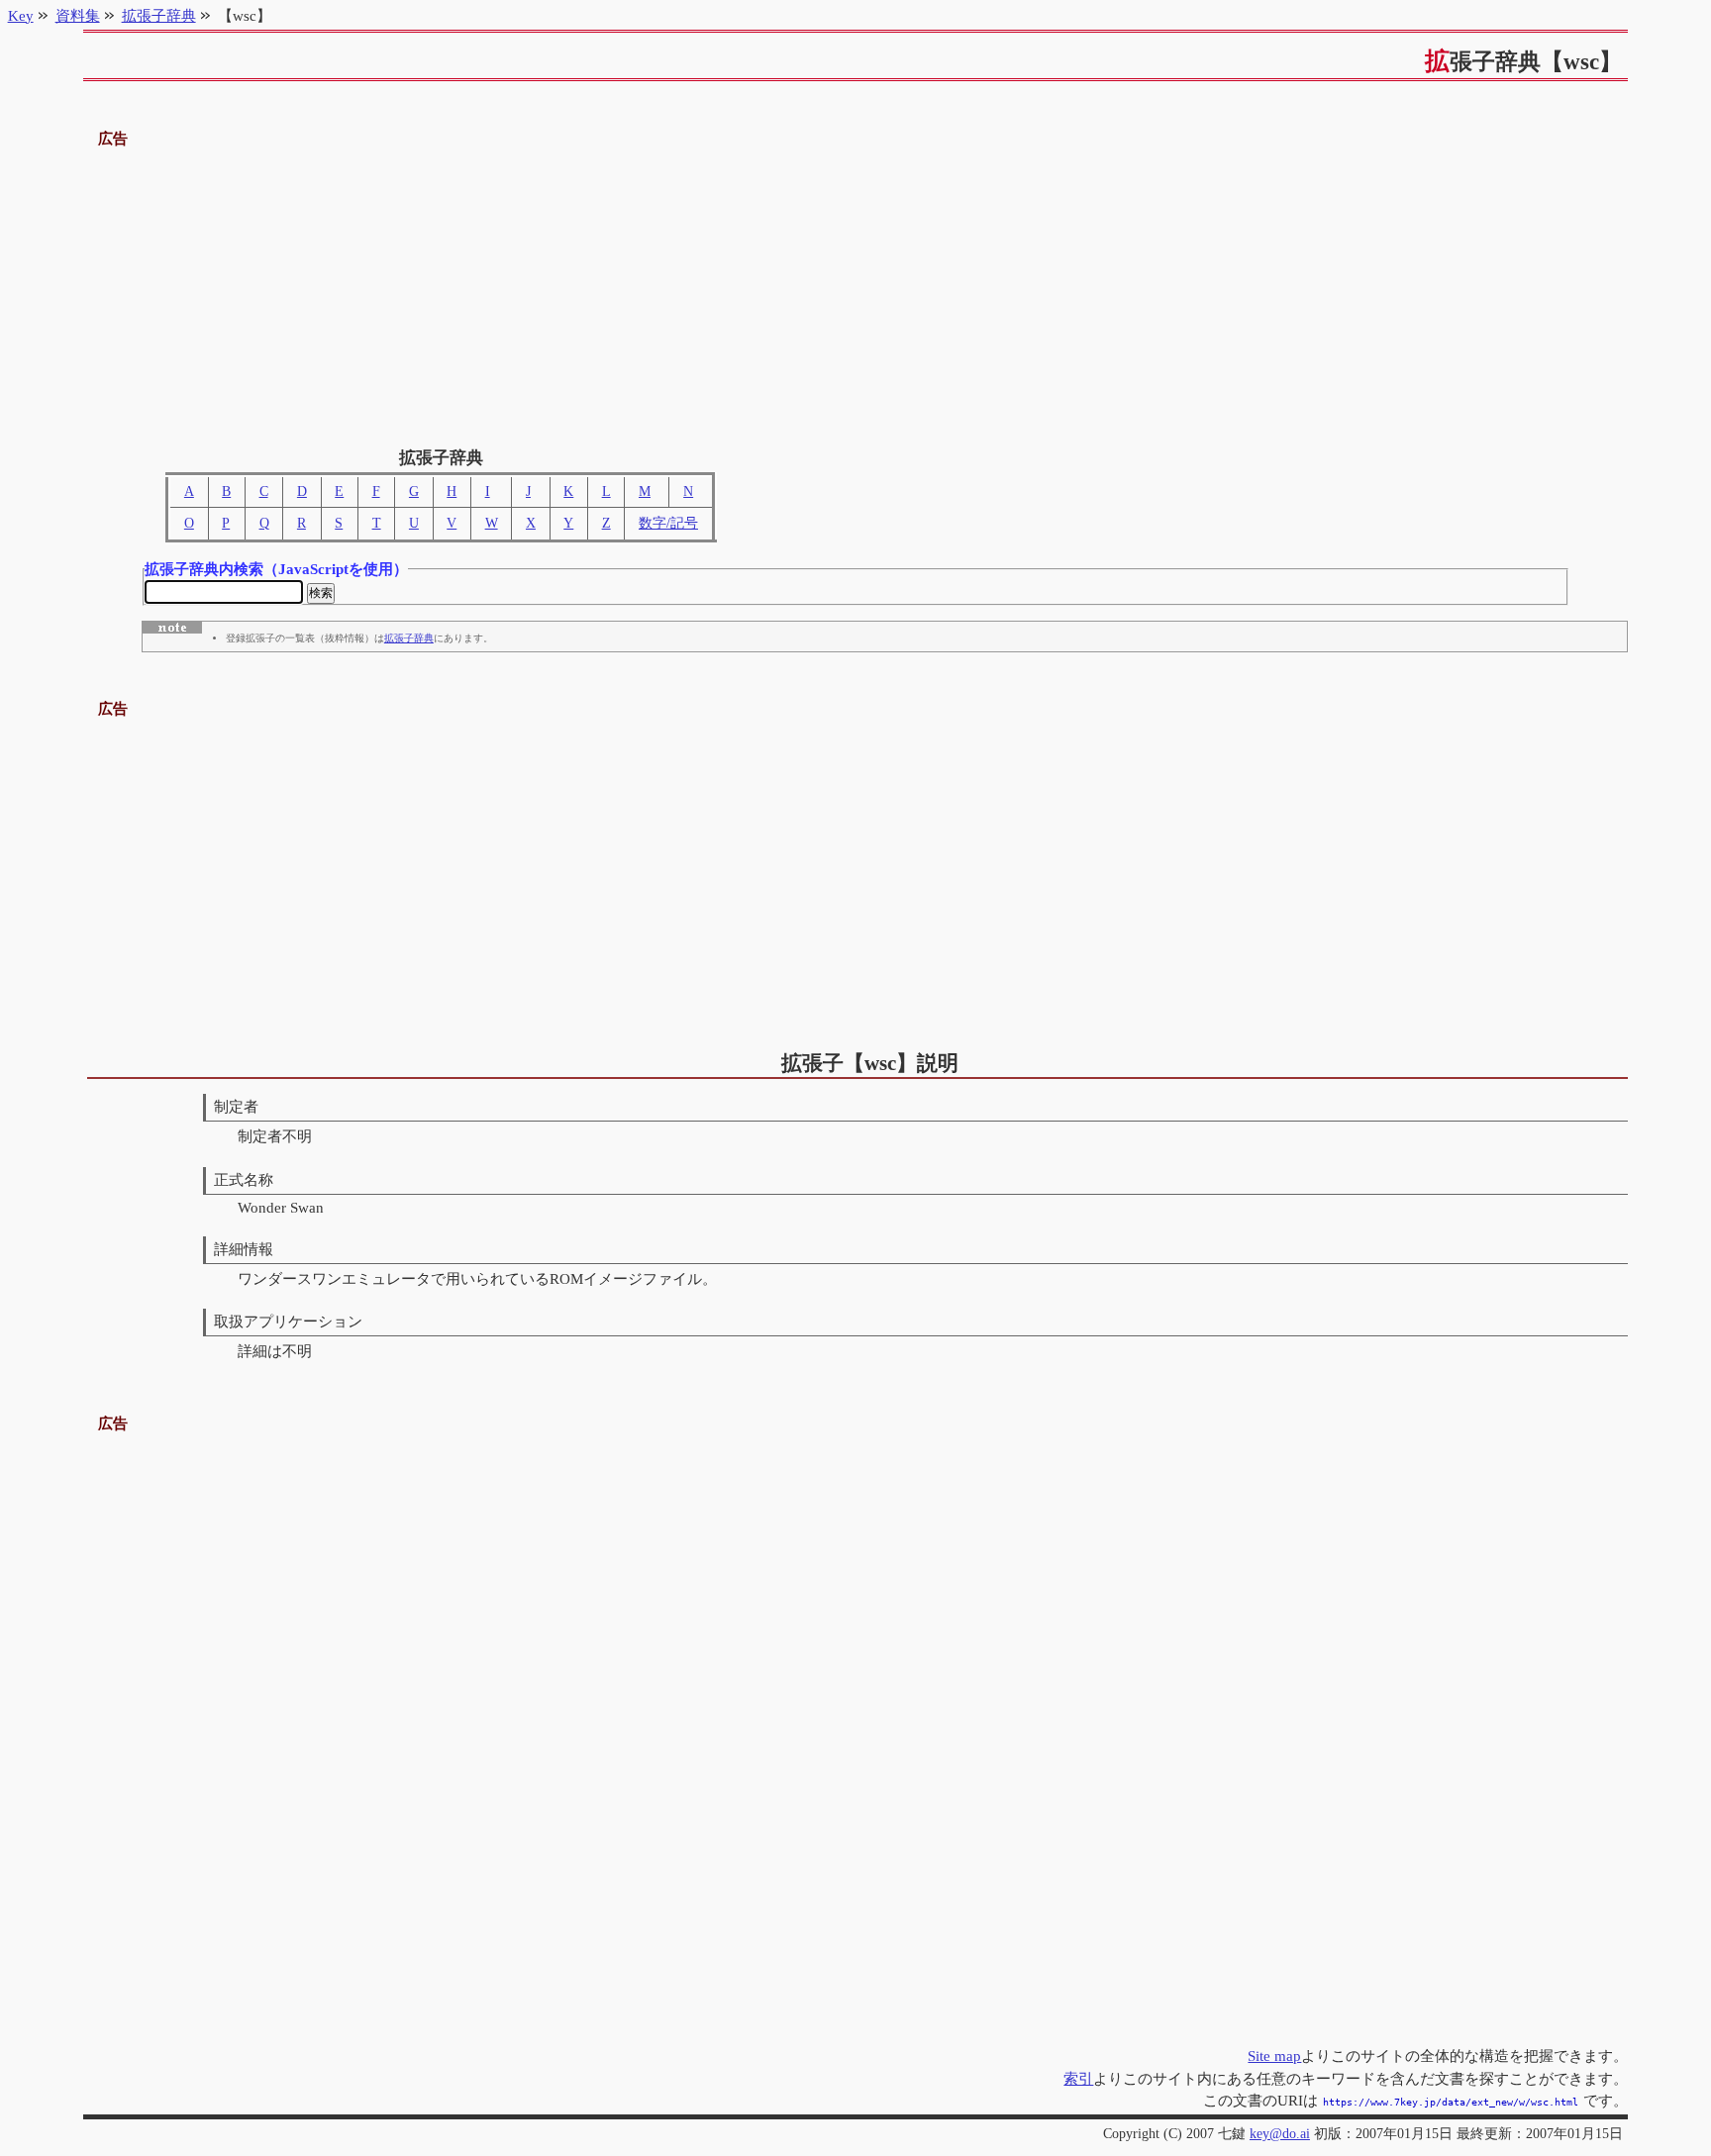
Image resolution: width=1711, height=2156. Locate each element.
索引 (1078, 2078)
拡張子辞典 (409, 638)
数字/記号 (668, 523)
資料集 (78, 15)
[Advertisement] (855, 290)
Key (21, 15)
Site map (1274, 2056)
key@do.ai (1280, 2134)
